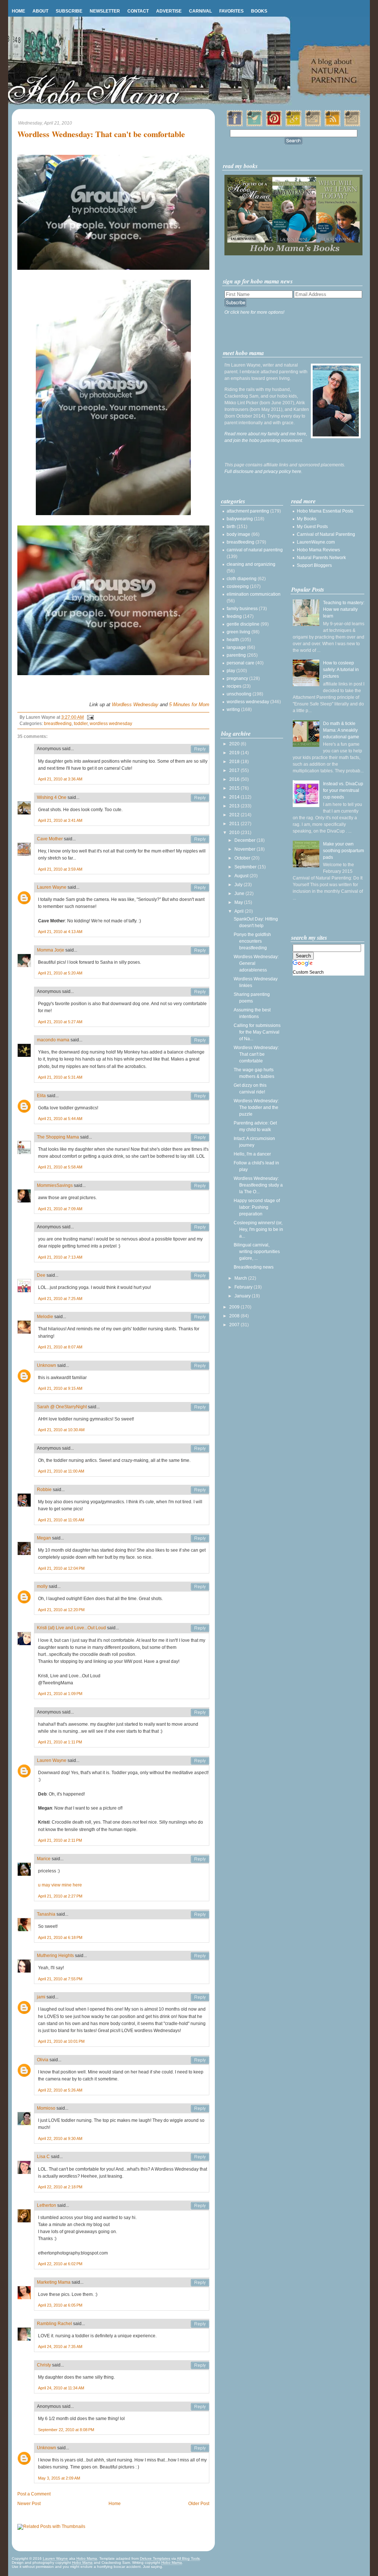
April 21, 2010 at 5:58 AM (60, 1167)
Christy (44, 2365)
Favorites (231, 11)
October (243, 858)
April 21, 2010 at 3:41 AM (60, 820)
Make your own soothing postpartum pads (343, 851)
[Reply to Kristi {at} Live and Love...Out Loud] (200, 1628)
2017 (235, 770)
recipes (234, 686)
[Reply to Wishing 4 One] (200, 798)
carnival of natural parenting (255, 550)
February (244, 1287)
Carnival (200, 11)
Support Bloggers (314, 565)
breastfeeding (58, 724)
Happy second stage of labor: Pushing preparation (257, 1207)
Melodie (45, 1317)
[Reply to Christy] (200, 2365)
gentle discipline (243, 624)
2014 (235, 797)
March (241, 1278)
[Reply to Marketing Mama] (200, 2283)
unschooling (239, 694)
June (240, 894)
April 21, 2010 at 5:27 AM (60, 1022)
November (245, 849)
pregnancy (237, 678)
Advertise (169, 11)
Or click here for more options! (254, 312)
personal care (240, 663)
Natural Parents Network (321, 558)
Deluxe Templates (155, 2558)
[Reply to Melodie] (200, 1317)
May (239, 902)
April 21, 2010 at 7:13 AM (60, 1257)
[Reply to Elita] (200, 1096)
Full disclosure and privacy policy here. (263, 472)
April (240, 911)
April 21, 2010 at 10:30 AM (61, 1430)
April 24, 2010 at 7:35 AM (60, 2347)
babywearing (240, 519)
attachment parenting (248, 511)
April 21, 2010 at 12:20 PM (61, 1610)
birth (231, 527)
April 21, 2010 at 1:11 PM (60, 1742)
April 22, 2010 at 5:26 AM (60, 2090)
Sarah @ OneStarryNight (62, 1407)
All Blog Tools (188, 2558)
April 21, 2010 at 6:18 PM (60, 1937)
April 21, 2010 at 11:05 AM (61, 1520)
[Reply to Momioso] (200, 2109)
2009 (235, 1307)
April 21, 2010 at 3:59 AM (60, 869)
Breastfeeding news (254, 1267)
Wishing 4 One (52, 797)
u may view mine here (60, 1885)
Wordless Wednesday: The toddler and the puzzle (256, 1107)
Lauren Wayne (52, 887)
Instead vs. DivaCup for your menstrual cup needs (343, 790)
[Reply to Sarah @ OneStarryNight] (200, 1407)
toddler (81, 724)
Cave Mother (50, 839)
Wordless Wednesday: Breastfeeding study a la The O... (258, 1185)
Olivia (43, 2060)
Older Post (199, 2504)
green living (238, 632)
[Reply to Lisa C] (200, 2157)
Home (18, 11)
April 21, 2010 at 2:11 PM (60, 1840)
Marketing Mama (54, 2282)
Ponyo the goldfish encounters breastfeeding (252, 941)
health (233, 640)
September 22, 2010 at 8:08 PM (66, 2430)
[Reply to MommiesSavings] (200, 1186)
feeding (234, 616)
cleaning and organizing (251, 564)
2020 (235, 744)
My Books (307, 519)
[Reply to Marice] (200, 1859)
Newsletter (105, 11)
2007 (235, 1325)
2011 (235, 824)
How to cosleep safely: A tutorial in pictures (341, 670)
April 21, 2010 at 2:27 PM (60, 1896)
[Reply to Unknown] (200, 1366)
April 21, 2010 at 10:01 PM (61, 2041)
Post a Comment (34, 2494)
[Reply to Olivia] (200, 2060)
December (245, 840)
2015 (235, 788)
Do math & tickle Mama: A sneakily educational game (341, 730)
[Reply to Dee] (200, 1276)
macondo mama (53, 1040)
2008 (235, 1316)
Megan (44, 1538)
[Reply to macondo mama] (200, 1040)
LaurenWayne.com (316, 542)
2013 (235, 806)
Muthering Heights (55, 1956)
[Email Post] (89, 717)
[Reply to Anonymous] (200, 749)
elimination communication (254, 594)
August (242, 876)
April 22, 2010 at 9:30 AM (60, 2138)
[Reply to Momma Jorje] (200, 950)
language (236, 647)
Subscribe (69, 11)
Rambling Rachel (54, 2324)
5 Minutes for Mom (189, 705)
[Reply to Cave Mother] (200, 839)
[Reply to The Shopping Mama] (200, 1137)
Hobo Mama (87, 2558)
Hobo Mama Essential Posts (325, 511)
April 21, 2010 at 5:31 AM (60, 1077)
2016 (235, 779)
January (243, 1296)
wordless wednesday (111, 724)
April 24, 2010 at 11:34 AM (61, 2388)
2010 (235, 833)
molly (42, 1586)
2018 (235, 762)
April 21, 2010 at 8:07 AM (60, 1347)
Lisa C (43, 2157)
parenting (236, 655)
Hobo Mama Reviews (318, 550)
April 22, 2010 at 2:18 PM (60, 2187)
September (246, 867)
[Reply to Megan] (200, 1538)
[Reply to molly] (200, 1587)
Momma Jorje (51, 950)
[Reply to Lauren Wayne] (200, 888)
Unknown (47, 1365)
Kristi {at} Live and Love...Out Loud (71, 1628)
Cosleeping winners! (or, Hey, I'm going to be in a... (258, 1229)
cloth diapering (242, 579)
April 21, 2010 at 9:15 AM (60, 1388)
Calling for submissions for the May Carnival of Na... (257, 1032)
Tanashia (46, 1914)
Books (259, 11)
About (40, 11)
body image (238, 534)
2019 (235, 753)
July (239, 885)
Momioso (46, 2108)
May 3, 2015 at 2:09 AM (59, 2478)
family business (242, 609)
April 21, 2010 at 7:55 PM (60, 1979)
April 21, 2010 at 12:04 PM (61, 1568)
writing (233, 709)
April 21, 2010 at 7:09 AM (60, 1209)
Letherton (47, 2205)
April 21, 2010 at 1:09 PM (60, 1694)
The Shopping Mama (58, 1137)
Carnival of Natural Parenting (326, 534)
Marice (44, 1859)
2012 (235, 815)
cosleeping (238, 586)
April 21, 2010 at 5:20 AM (60, 973)
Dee (41, 1275)
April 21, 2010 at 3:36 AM (60, 779)
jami (41, 1997)
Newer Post (29, 2504)
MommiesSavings (55, 1185)
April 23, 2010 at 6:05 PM (60, 2305)
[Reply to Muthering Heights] (200, 1956)
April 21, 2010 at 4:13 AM (60, 932)
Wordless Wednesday (135, 705)
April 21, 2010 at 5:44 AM (60, 1119)
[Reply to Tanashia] (200, 1915)
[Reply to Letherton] (200, 2206)
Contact (138, 11)
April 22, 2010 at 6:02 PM (60, 2264)
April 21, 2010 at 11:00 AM (61, 1471)
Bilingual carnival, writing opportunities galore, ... (257, 1252)
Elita (41, 1096)
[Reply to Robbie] (200, 1490)
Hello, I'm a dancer (252, 1154)
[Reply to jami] (200, 1997)
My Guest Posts (312, 527)
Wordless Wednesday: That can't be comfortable (101, 134)
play (231, 671)
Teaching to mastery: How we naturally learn (344, 609)
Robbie (44, 1490)
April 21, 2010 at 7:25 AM (60, 1299)
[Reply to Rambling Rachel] (200, 2324)
